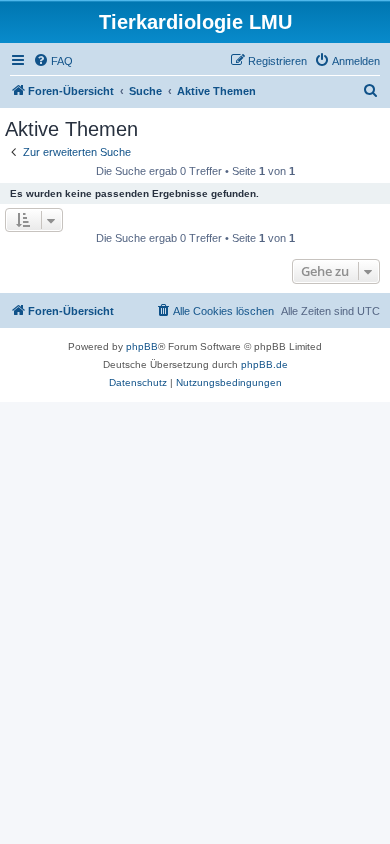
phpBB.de (264, 364)
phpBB (142, 346)
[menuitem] (53, 61)
